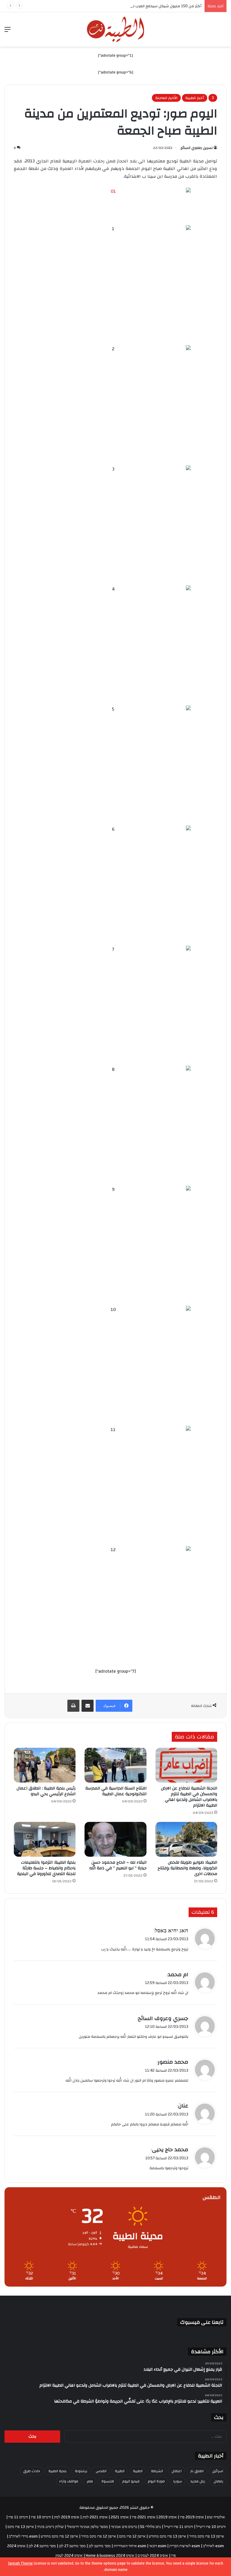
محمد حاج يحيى (170, 2150)
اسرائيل (218, 2471)
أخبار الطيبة (195, 98)
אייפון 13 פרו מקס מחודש (167, 2536)
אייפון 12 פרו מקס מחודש (59, 2536)
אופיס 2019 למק (67, 2517)
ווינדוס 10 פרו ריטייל (211, 2527)
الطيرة (120, 2471)
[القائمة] (8, 32)
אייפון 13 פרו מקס (21, 2527)
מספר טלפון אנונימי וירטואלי (87, 2527)
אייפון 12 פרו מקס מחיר (99, 2536)
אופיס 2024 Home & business (110, 2556)
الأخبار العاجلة (166, 98)
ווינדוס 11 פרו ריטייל (179, 2527)
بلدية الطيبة (57, 2471)
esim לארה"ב (213, 2546)
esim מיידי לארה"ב (23, 2536)
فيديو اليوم (131, 2481)
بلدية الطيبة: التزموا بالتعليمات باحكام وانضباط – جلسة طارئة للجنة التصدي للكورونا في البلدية (46, 1868)
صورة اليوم (156, 2481)
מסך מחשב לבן (100, 2546)
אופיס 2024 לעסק (69, 2556)
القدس (101, 2471)
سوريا (178, 2481)
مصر (90, 2481)
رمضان (218, 2481)
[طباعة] (73, 1706)
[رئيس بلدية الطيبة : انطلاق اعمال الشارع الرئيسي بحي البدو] (45, 1765)
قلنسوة (108, 2481)
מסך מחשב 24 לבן (42, 2546)
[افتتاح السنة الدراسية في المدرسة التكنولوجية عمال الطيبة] (115, 1765)
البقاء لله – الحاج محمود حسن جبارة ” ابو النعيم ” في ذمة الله (118, 1865)
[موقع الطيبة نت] (115, 29)
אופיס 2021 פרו (144, 2517)
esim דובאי (158, 2546)
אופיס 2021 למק (95, 2517)
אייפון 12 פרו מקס (132, 2536)
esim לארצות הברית (185, 2546)
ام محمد (178, 1975)
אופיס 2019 (168, 2517)
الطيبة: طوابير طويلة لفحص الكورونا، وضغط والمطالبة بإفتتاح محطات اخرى (187, 1868)
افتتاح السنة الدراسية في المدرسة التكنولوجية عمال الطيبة (116, 1791)
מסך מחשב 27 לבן (72, 2546)
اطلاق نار (197, 2471)
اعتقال (177, 2471)
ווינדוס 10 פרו (41, 2517)
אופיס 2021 (120, 2517)
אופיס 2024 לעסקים (153, 2556)
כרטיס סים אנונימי (124, 2527)
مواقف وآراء (69, 2481)
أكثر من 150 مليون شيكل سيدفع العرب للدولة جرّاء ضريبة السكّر (149, 6)
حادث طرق (32, 2471)
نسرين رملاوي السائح (197, 148)
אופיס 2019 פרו (192, 2517)
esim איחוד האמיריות (130, 2546)
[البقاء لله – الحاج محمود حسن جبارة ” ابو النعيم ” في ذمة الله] (115, 1839)
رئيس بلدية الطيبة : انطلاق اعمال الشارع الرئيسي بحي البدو (46, 1791)
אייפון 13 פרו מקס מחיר (207, 2536)
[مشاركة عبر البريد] (88, 1706)
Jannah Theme (20, 2563)
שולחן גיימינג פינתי (50, 2527)
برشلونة (81, 2471)
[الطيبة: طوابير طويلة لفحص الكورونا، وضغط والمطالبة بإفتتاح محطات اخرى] (186, 1839)
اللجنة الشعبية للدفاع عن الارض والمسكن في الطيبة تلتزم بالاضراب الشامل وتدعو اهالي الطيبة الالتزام (189, 1797)
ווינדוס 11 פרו (18, 2517)
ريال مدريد (198, 2481)
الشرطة (157, 2471)
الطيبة (138, 2471)
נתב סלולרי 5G (151, 2527)
